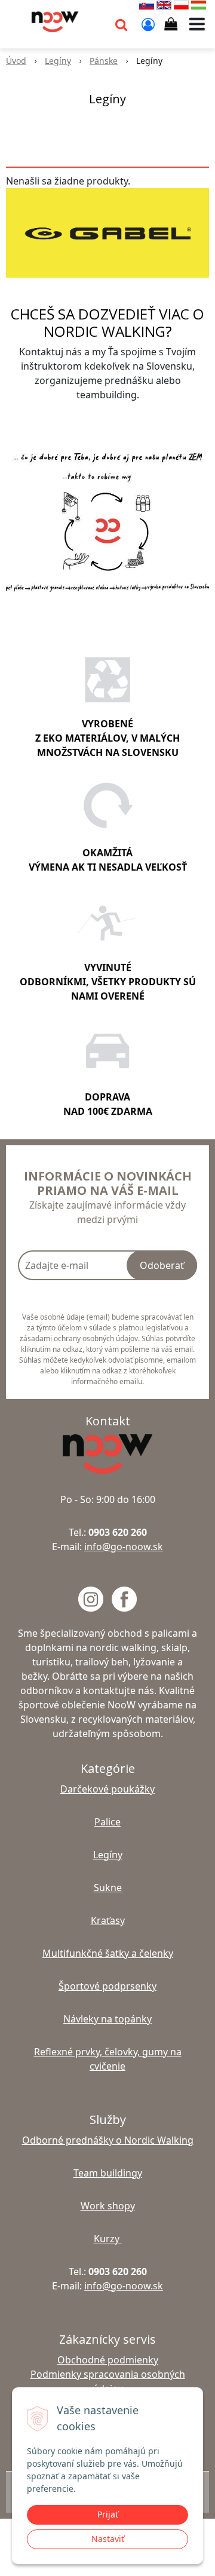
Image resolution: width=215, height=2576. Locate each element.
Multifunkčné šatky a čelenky (108, 1953)
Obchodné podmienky (108, 2360)
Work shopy (108, 2206)
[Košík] (171, 24)
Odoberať (162, 1265)
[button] (121, 24)
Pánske (104, 61)
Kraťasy (108, 1920)
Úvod (16, 61)
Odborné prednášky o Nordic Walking (108, 2140)
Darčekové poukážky (107, 1789)
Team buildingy (108, 2173)
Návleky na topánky (107, 2019)
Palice (107, 1822)
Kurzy (108, 2239)
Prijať (108, 2514)
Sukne (108, 1888)
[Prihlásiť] (148, 24)
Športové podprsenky (107, 1986)
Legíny (58, 61)
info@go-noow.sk (124, 1547)
